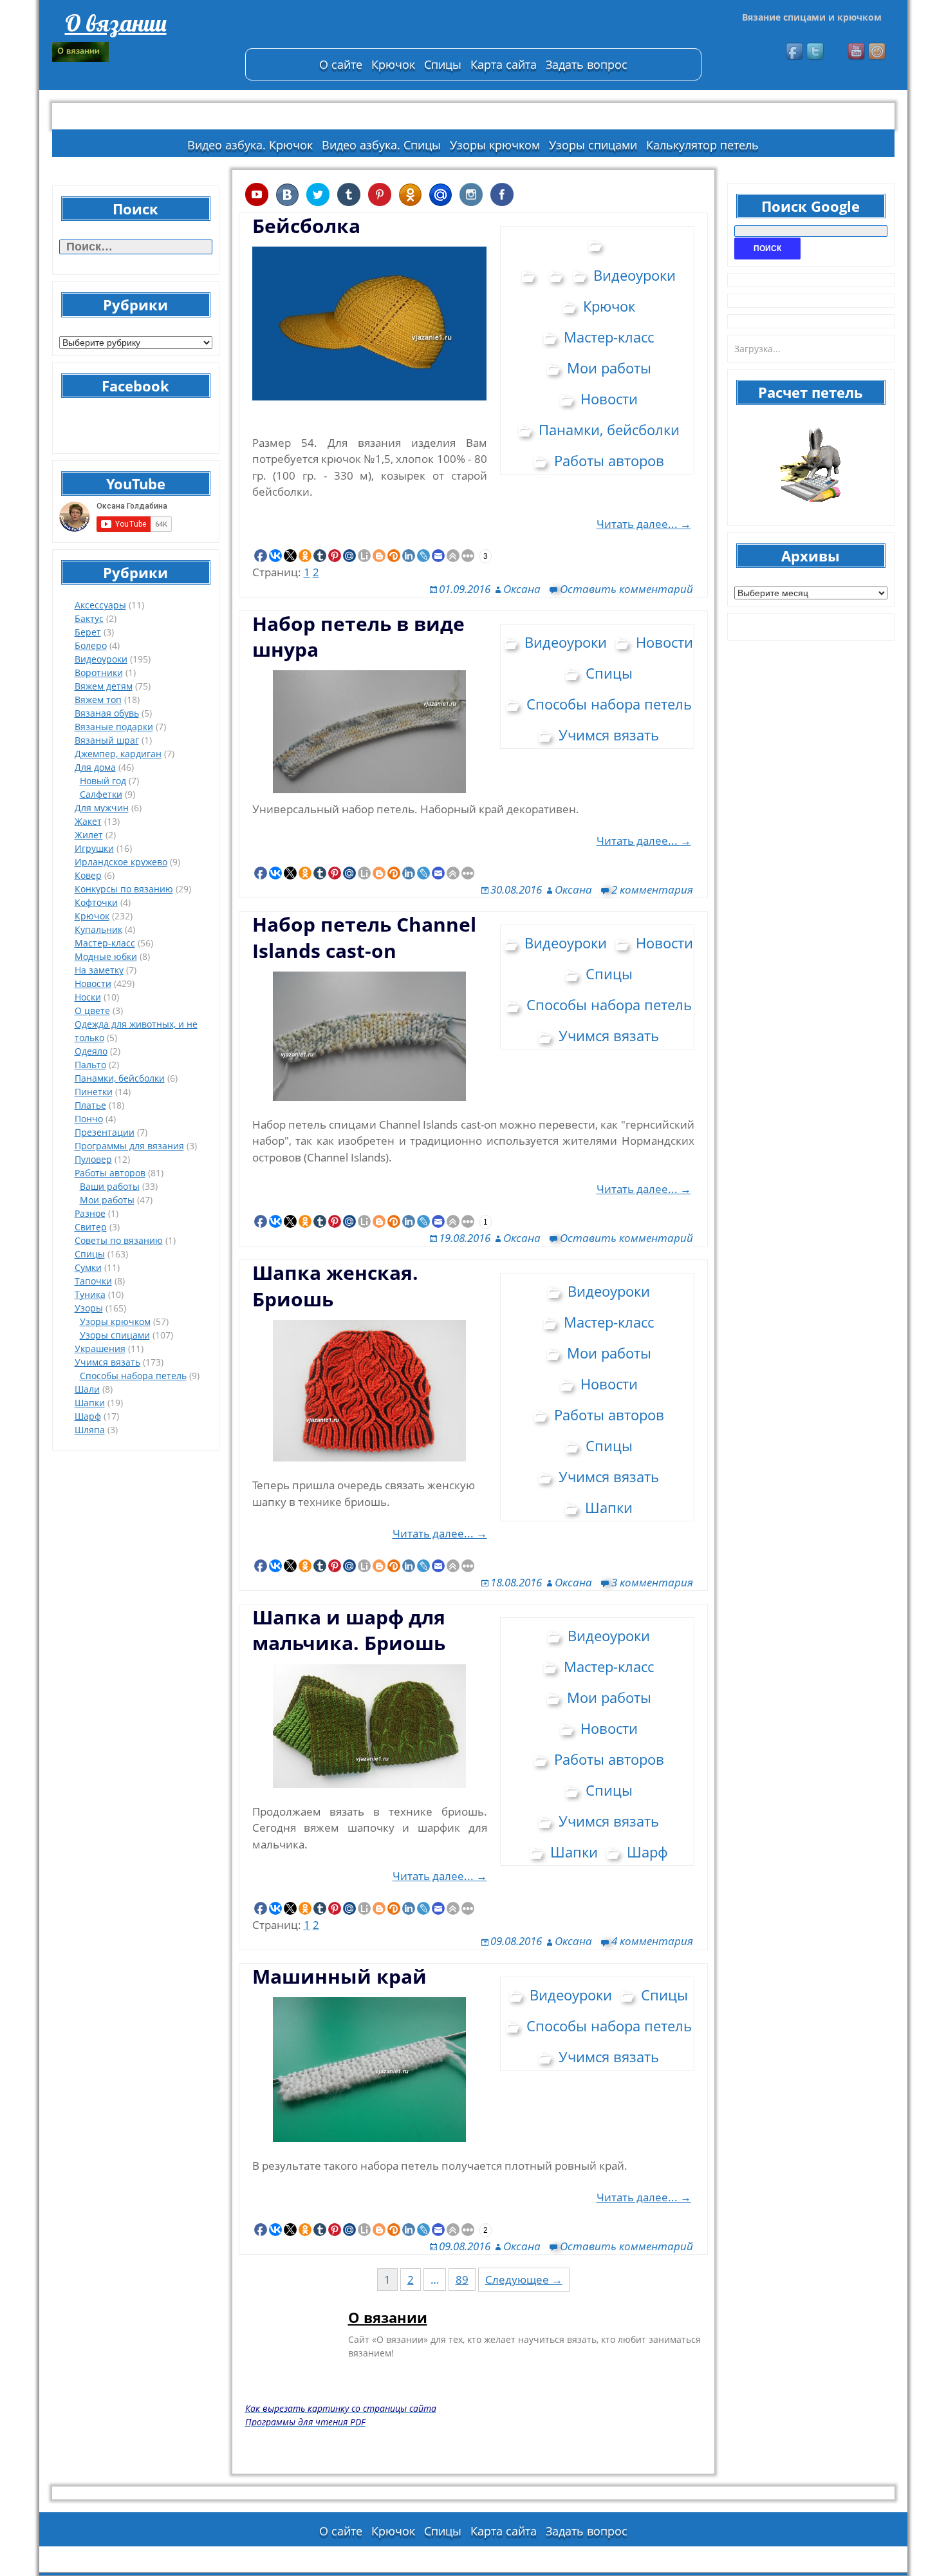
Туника (90, 1294)
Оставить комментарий (626, 589)
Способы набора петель (133, 1376)
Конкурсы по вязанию (124, 889)
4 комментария (652, 1941)
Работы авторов (110, 1173)
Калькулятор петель (702, 145)
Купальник (98, 929)
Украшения (100, 1349)
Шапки (90, 1403)
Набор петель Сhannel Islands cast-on (364, 937)
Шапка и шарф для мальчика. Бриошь (349, 1630)
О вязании (116, 23)
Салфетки (101, 794)
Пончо (89, 1119)
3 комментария (652, 1582)
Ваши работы (110, 1186)
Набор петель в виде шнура (358, 636)
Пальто (90, 1065)
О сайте (341, 64)
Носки (88, 997)
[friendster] (878, 52)
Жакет (88, 821)
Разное (90, 1213)
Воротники (99, 672)
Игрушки (94, 848)
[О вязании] (142, 52)
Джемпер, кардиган (118, 754)
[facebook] (795, 52)
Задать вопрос (587, 64)
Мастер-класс (105, 943)
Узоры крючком (495, 145)
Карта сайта (504, 64)
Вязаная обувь (107, 713)
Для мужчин (102, 808)
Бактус (89, 618)
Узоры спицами (593, 145)
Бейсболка (306, 226)
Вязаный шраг (107, 740)
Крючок (393, 64)
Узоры (89, 1308)
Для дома (95, 767)
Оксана (522, 589)
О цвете (92, 1011)
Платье (90, 1105)
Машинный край (339, 1976)
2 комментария (652, 889)
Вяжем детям (104, 686)
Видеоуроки (101, 659)
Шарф (88, 1416)
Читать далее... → (644, 524)
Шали (87, 1389)
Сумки (88, 1267)
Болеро (91, 645)
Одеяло (91, 1051)
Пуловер (93, 1159)
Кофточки (96, 902)
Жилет (89, 835)
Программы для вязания (129, 1146)
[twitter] (816, 52)
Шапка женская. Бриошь (335, 1285)
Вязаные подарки (114, 727)
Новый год (103, 781)
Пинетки (94, 1092)
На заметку (99, 970)
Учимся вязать (107, 1362)
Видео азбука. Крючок (250, 145)
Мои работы (107, 1200)
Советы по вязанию (119, 1240)
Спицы (443, 64)
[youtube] (857, 52)
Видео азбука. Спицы (381, 145)
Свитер (91, 1227)
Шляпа (90, 1430)
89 (462, 2280)
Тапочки (93, 1281)
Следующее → (524, 2280)
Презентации (105, 1132)
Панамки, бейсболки (120, 1078)
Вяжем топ (98, 700)
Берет (88, 632)
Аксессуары (100, 605)
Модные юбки (106, 956)
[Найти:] (136, 247)
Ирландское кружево (121, 862)
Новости (93, 983)
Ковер (88, 875)
